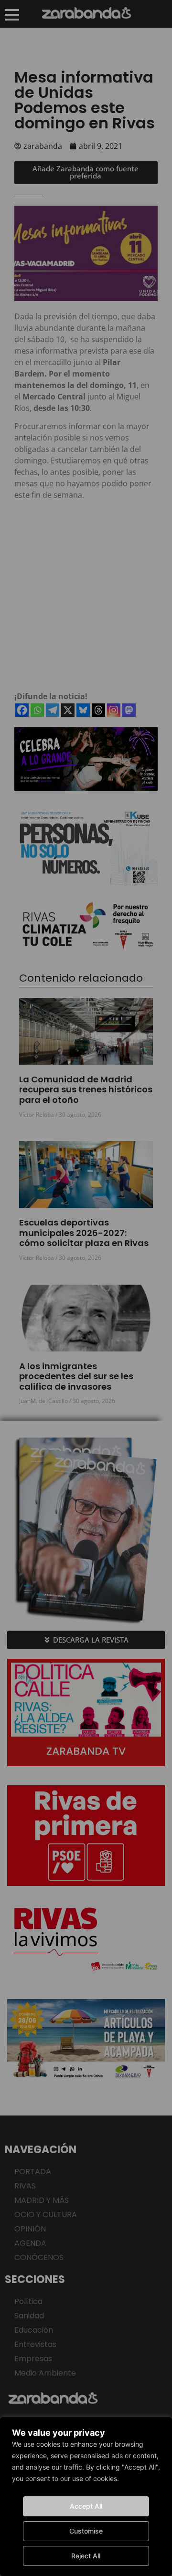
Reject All (86, 2556)
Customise (86, 2531)
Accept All (86, 2506)
